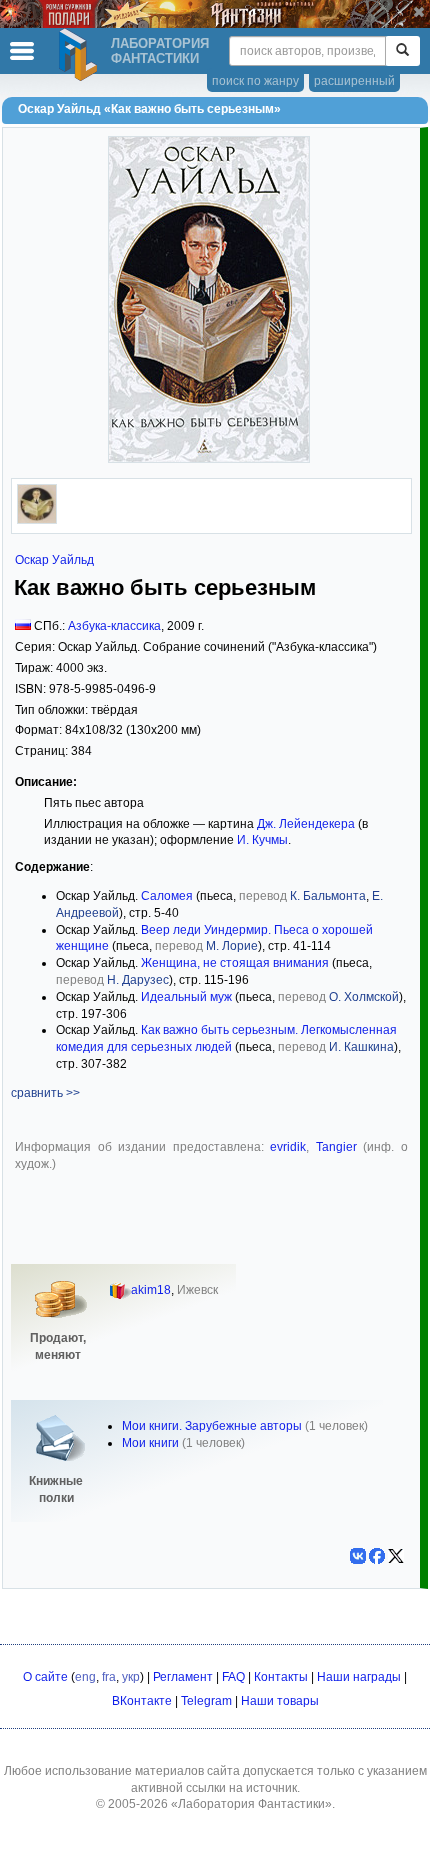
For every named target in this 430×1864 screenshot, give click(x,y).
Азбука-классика (114, 626)
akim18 (151, 1290)
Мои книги (150, 1443)
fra (109, 1677)
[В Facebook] (377, 1556)
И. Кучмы (262, 840)
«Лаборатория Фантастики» (251, 1804)
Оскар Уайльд (54, 560)
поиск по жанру (255, 81)
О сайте (45, 1677)
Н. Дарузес (138, 980)
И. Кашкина (361, 1047)
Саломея (167, 896)
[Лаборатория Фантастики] (81, 55)
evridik (288, 1147)
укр (131, 1677)
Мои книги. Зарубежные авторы (212, 1426)
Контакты (281, 1677)
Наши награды (359, 1677)
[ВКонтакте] (358, 1556)
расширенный (354, 81)
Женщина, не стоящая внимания (235, 963)
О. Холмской (364, 997)
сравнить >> (45, 1093)
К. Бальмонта (328, 896)
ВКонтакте (142, 1701)
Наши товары (280, 1701)
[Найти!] (402, 51)
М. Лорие (232, 946)
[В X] (396, 1556)
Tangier (340, 1147)
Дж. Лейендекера (306, 824)
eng (85, 1677)
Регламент (183, 1677)
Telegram (206, 1701)
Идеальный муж (186, 997)
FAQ (233, 1677)
